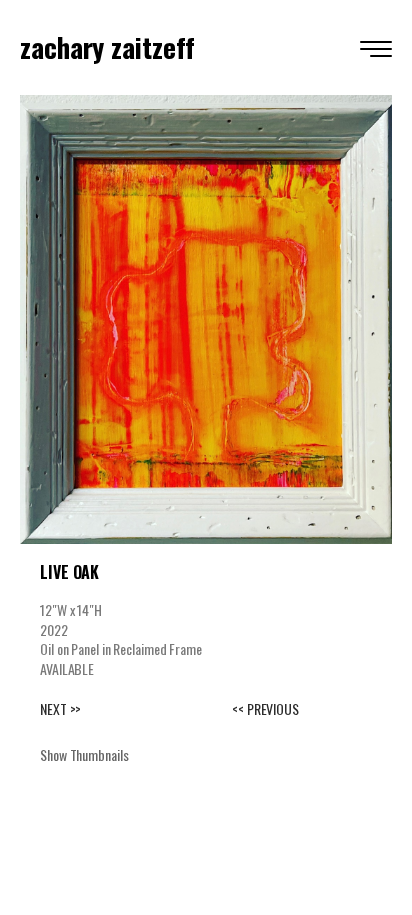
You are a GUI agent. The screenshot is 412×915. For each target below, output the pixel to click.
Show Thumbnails (84, 754)
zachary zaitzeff (107, 47)
